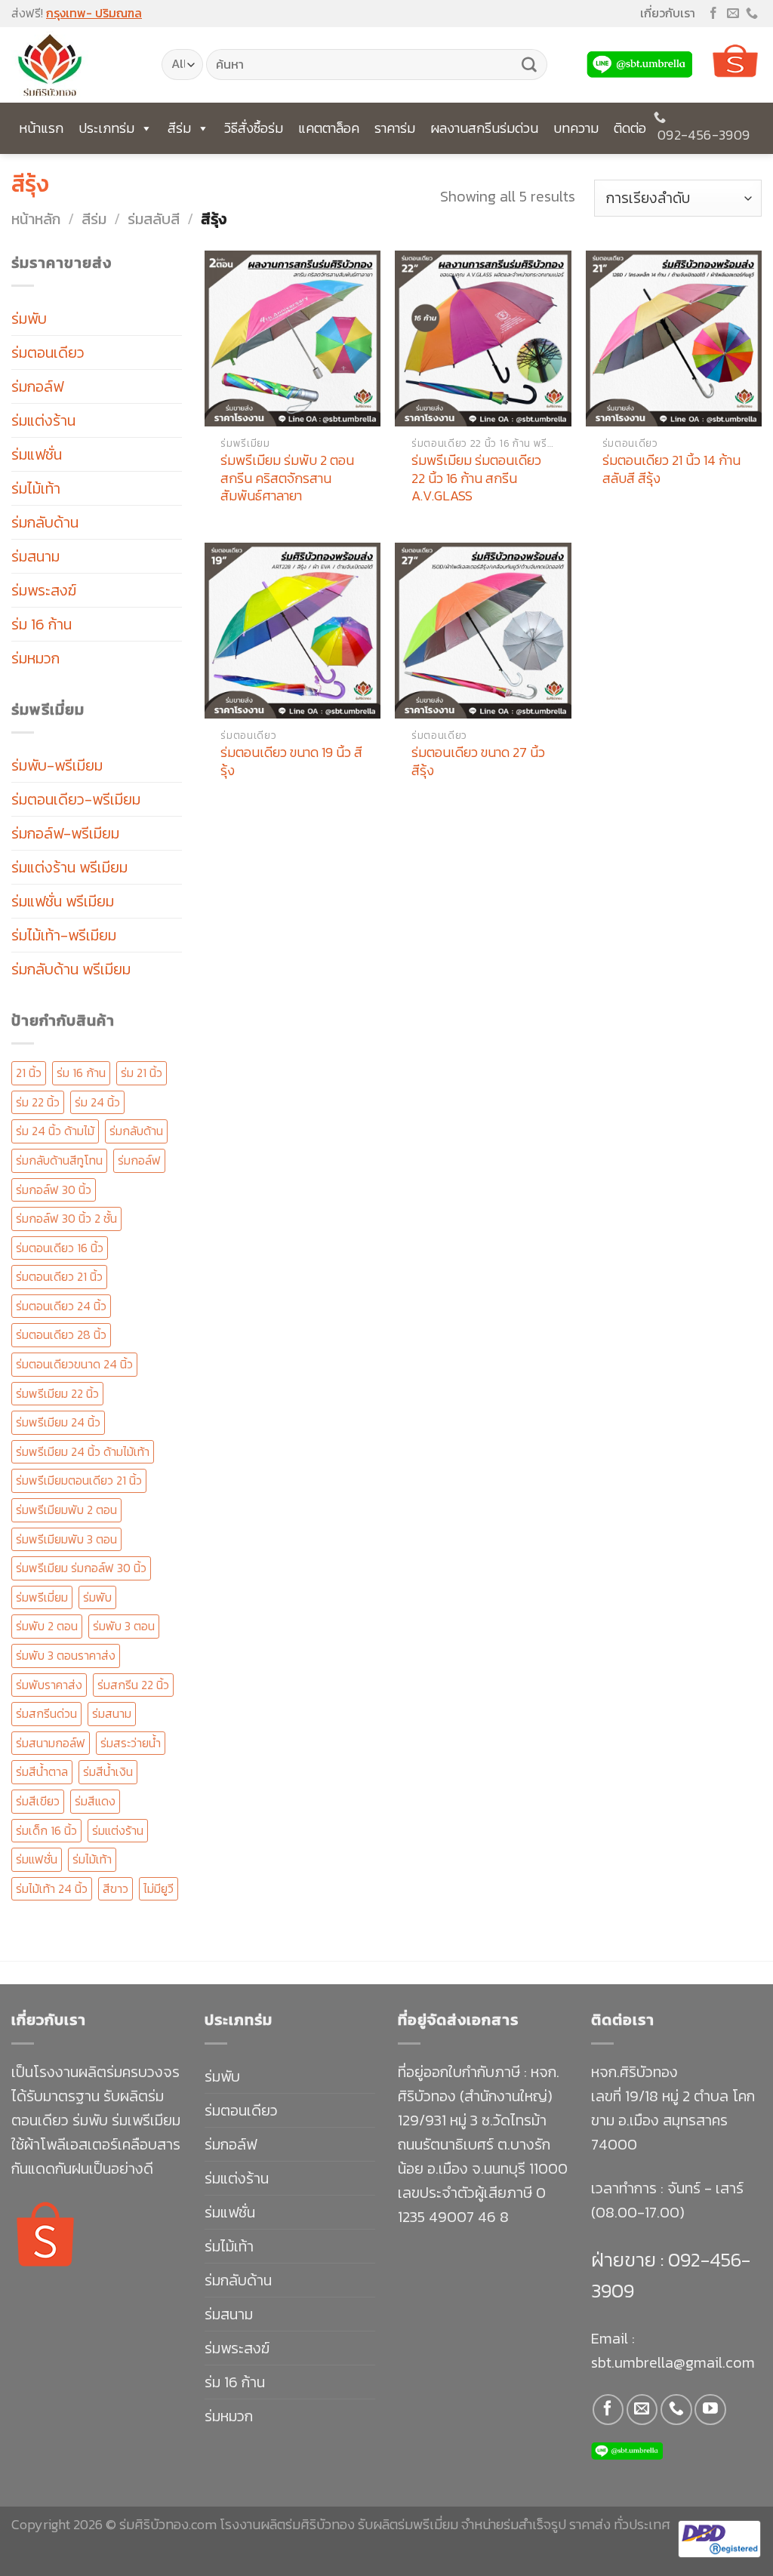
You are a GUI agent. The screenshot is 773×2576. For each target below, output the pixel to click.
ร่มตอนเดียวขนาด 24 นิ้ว (74, 1364)
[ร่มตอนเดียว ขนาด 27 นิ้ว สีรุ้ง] (483, 631)
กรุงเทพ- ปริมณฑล (94, 13)
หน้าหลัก (36, 219)
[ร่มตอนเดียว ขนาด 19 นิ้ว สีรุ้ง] (293, 631)
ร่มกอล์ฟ (37, 386)
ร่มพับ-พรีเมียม (57, 765)
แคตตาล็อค (329, 128)
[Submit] (529, 65)
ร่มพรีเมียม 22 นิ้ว (57, 1393)
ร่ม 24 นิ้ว (97, 1102)
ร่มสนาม (35, 556)
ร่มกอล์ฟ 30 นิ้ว (54, 1190)
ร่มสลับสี (154, 219)
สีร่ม (179, 128)
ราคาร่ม (395, 128)
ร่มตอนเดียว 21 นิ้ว (59, 1276)
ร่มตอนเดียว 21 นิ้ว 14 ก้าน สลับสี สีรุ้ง (671, 469)
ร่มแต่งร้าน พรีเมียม (69, 867)
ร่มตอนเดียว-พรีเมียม (76, 799)
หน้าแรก (41, 128)
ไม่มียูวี (159, 1888)
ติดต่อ (630, 128)
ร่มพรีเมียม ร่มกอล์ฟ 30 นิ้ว (81, 1568)
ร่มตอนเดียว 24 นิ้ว (61, 1306)
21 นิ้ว (29, 1073)
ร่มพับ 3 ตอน (124, 1626)
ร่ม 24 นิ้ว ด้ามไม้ (55, 1131)
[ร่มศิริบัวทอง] (75, 65)
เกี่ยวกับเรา (668, 13)
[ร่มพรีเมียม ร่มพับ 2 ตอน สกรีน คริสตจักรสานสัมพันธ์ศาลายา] (293, 339)
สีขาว (115, 1888)
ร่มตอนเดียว (48, 352)
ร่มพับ (29, 319)
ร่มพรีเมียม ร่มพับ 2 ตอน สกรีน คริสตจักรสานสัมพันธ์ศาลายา (287, 478)
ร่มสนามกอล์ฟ (51, 1743)
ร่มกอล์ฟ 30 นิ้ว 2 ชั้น (66, 1218)
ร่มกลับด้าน (45, 522)
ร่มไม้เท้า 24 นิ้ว (52, 1888)
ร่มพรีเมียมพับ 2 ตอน (66, 1510)
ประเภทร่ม (106, 128)
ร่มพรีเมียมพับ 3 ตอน (66, 1539)
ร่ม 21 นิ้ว (142, 1073)
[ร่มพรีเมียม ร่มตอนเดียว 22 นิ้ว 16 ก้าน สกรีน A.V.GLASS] (483, 339)
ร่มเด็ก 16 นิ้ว (46, 1830)
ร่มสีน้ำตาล (42, 1771)
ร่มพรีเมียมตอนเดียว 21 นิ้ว (79, 1480)
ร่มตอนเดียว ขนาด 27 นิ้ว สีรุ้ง (478, 761)
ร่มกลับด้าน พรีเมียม (71, 969)
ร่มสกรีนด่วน (46, 1713)
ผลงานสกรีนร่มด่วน (484, 128)
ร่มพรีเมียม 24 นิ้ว (58, 1422)
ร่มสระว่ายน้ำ (131, 1743)
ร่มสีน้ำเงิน (108, 1771)
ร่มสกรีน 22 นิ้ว (133, 1685)
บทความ (576, 128)
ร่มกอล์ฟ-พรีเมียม (65, 833)
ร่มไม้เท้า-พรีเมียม (64, 935)
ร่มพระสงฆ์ (44, 590)
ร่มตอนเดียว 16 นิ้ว (60, 1248)
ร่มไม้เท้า (36, 488)
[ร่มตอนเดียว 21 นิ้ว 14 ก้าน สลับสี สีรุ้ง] (674, 339)
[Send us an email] (733, 14)
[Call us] (752, 14)
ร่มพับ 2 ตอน (47, 1626)
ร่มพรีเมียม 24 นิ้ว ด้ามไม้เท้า (83, 1451)
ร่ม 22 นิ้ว (38, 1102)
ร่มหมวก (35, 658)
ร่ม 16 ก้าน (42, 624)
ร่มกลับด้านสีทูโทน (59, 1160)
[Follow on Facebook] (713, 14)
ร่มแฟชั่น (37, 454)
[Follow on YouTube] (710, 2410)
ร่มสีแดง (95, 1801)
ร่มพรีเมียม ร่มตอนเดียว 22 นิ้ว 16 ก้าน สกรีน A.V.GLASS (476, 478)
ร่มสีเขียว (38, 1801)
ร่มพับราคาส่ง (49, 1685)
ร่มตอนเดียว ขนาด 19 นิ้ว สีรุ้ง (291, 761)
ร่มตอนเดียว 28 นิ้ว (61, 1334)
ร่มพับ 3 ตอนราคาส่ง (66, 1655)
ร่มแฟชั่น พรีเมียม (63, 901)
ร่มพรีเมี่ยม (42, 1597)
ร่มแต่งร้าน (43, 420)
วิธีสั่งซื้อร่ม (254, 128)
